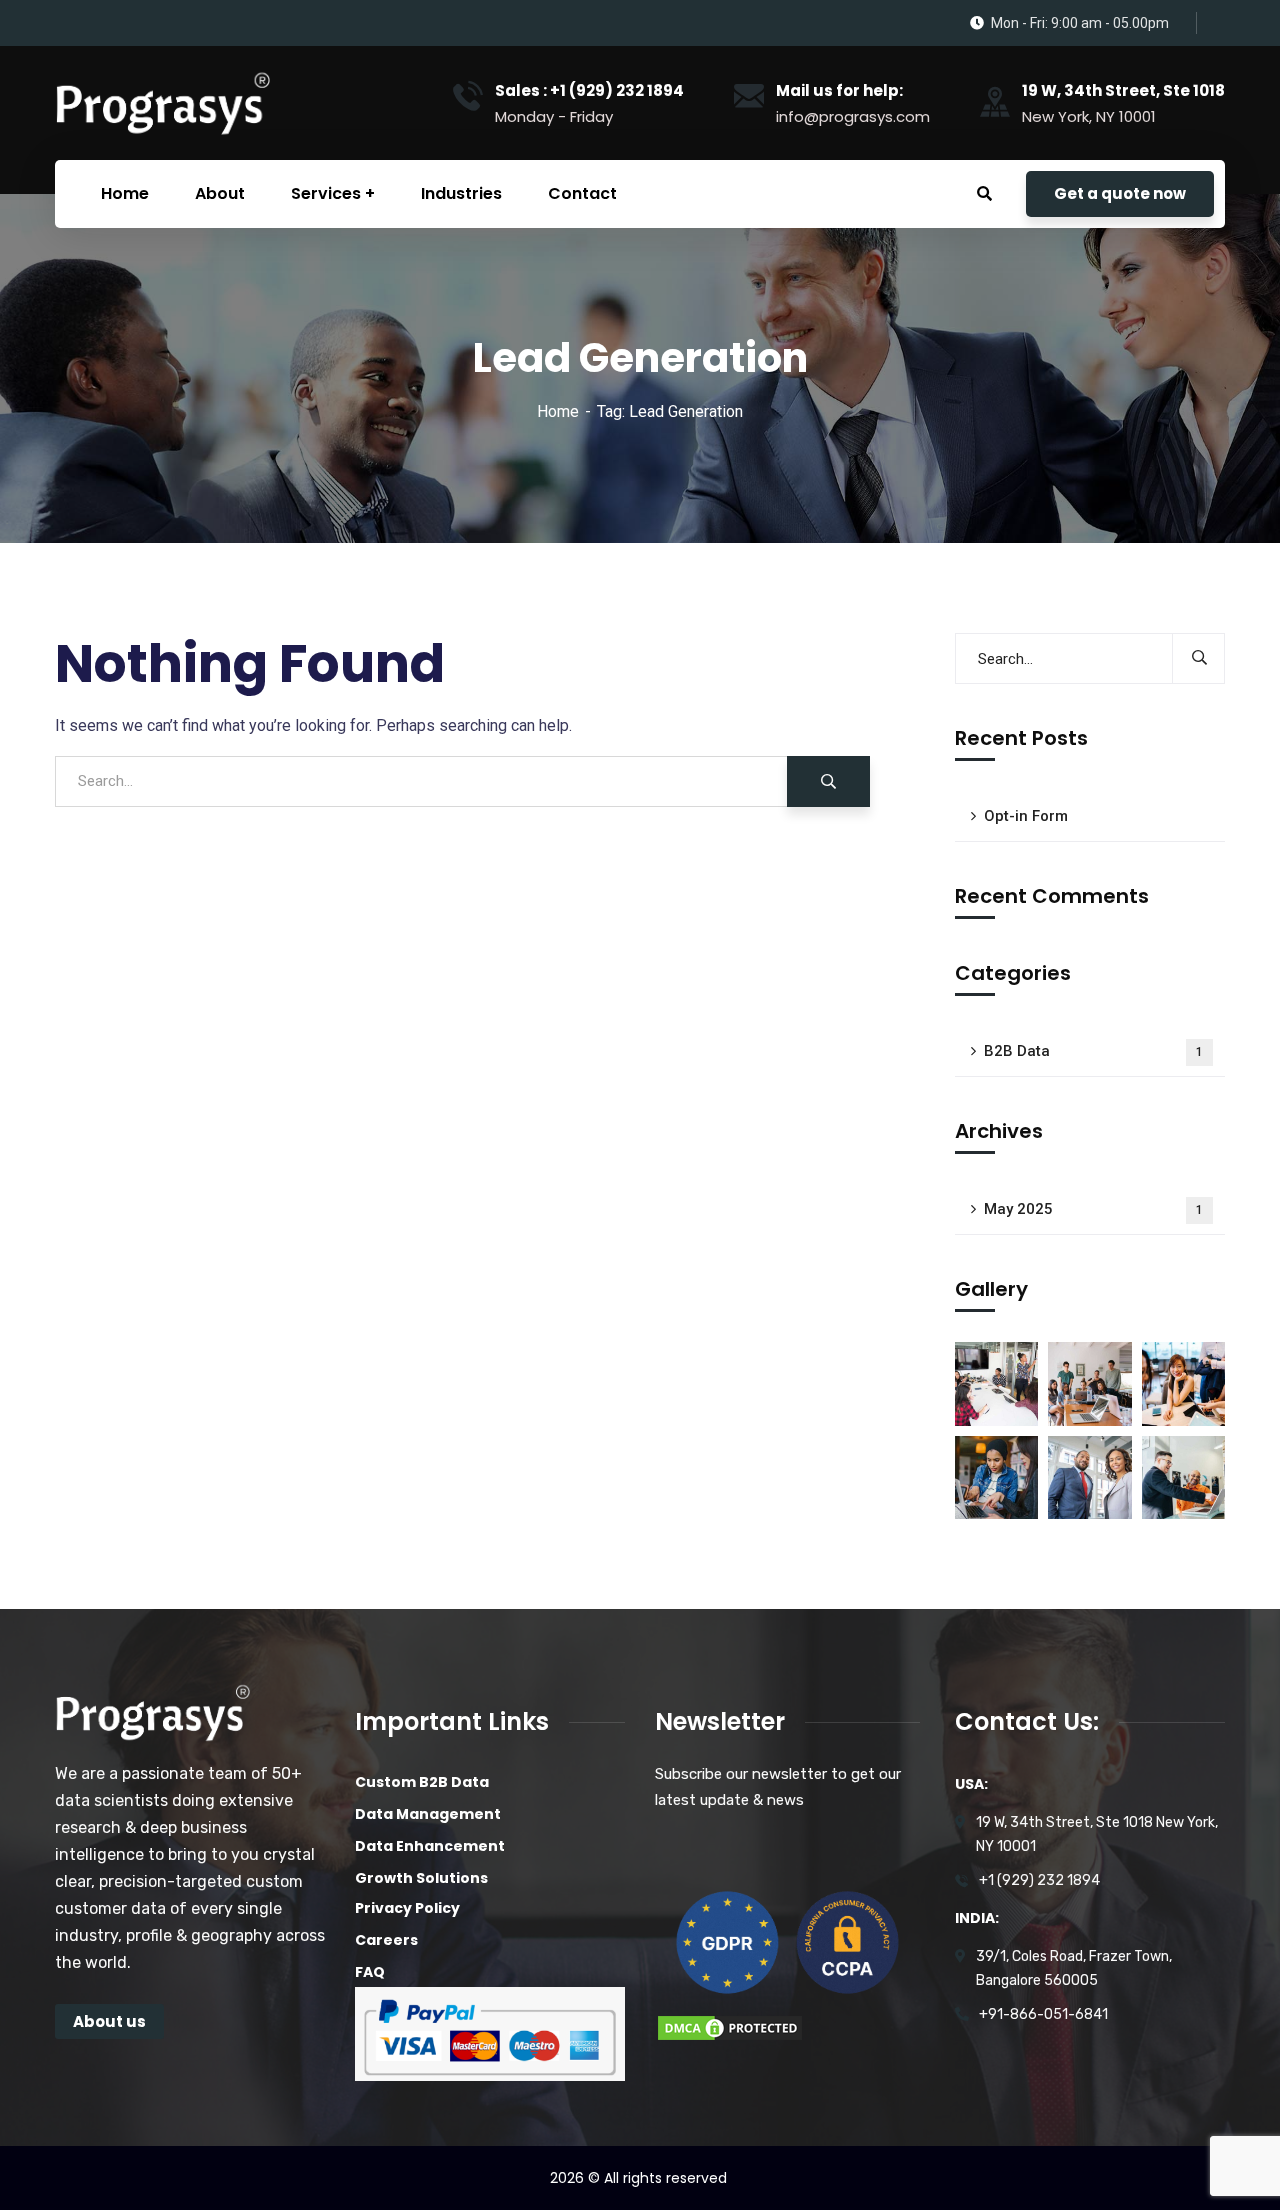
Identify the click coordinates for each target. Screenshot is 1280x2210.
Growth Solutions (421, 1878)
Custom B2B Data (422, 1782)
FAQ (370, 1972)
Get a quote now (1120, 193)
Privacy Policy (407, 1908)
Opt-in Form (1026, 816)
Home (558, 411)
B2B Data (1093, 1051)
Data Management (428, 1814)
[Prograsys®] (161, 102)
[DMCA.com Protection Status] (730, 2026)
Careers (386, 1940)
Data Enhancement (430, 1846)
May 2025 (1093, 1209)
